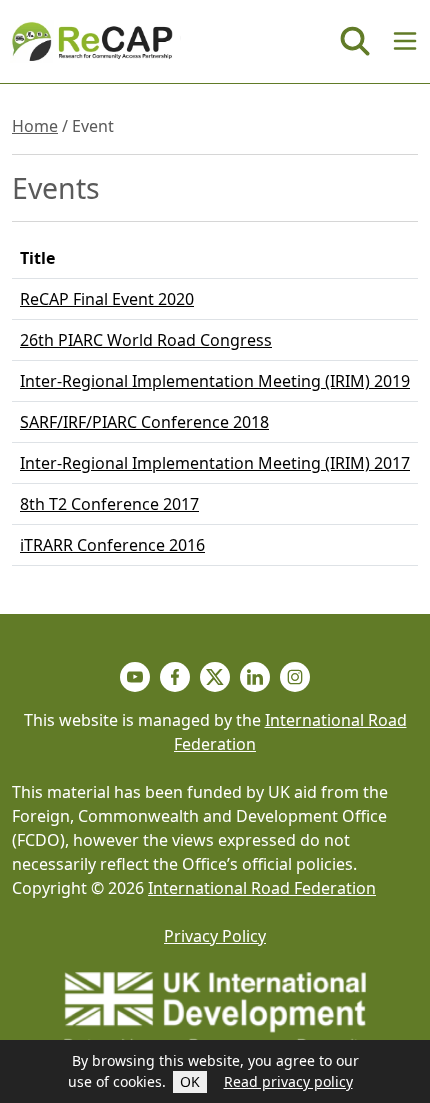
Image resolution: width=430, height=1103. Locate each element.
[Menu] (405, 41)
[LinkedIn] (255, 677)
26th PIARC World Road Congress (146, 340)
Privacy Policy (215, 936)
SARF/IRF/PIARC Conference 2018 (144, 422)
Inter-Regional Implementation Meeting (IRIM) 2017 (215, 463)
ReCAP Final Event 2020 (107, 299)
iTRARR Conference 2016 (112, 545)
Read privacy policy (288, 1081)
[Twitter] (215, 677)
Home (35, 126)
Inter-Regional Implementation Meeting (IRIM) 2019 (215, 381)
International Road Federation (262, 888)
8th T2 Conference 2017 (109, 504)
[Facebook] (175, 677)
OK (190, 1081)
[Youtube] (135, 677)
